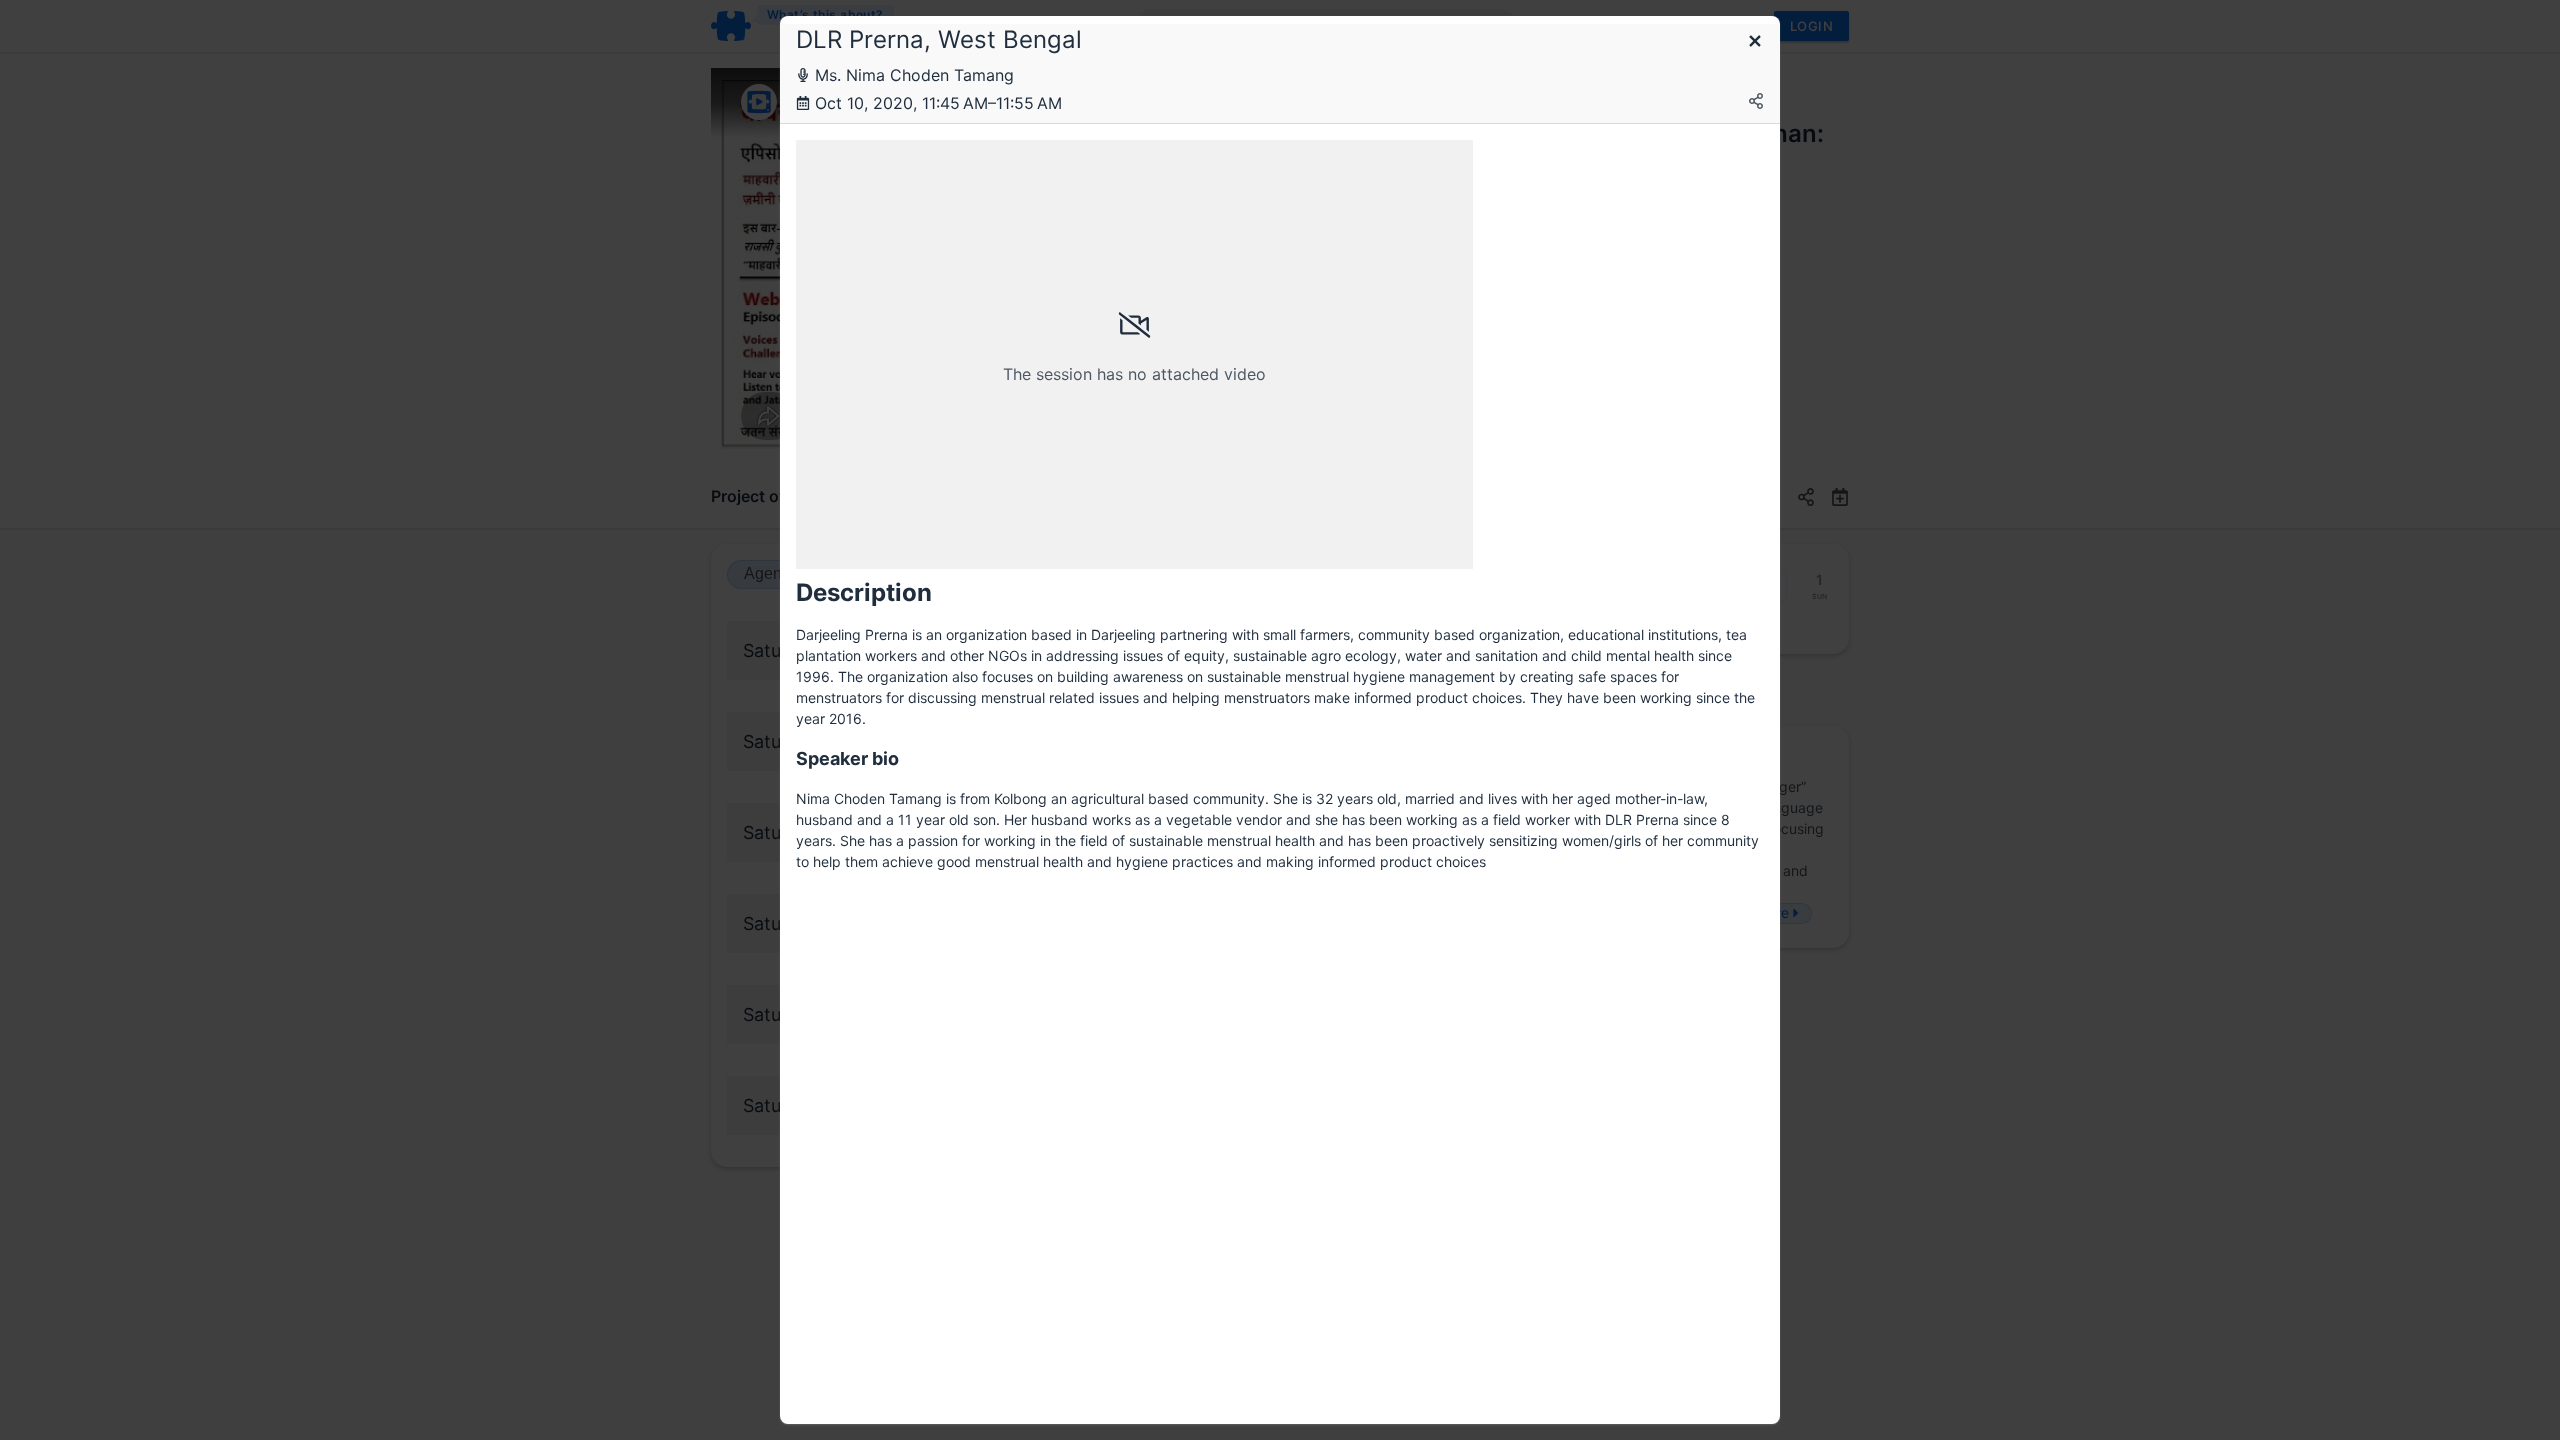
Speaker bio (847, 758)
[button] (1755, 42)
